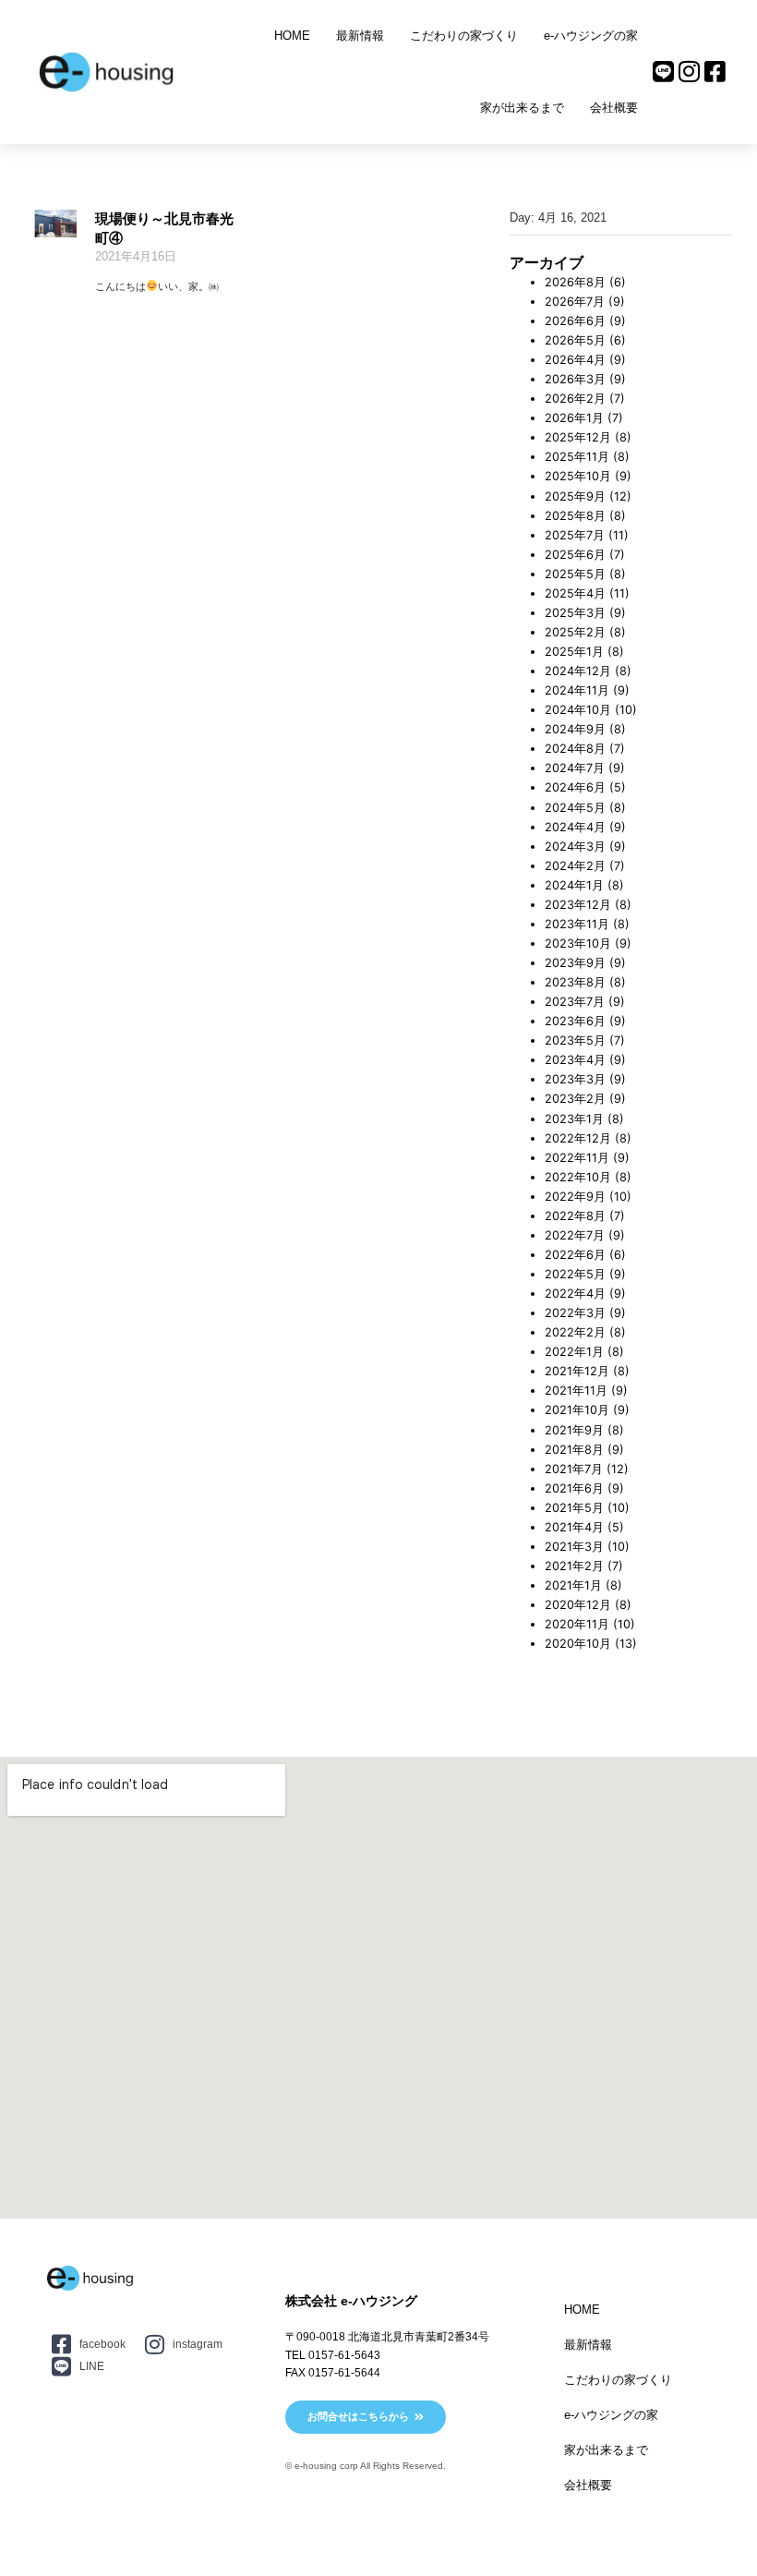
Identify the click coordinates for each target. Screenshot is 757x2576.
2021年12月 (577, 1371)
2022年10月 (578, 1177)
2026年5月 (575, 340)
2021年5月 (574, 1508)
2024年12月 (578, 671)
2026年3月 (575, 379)
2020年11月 (577, 1624)
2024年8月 (575, 749)
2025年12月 (578, 437)
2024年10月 (578, 710)
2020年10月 (578, 1644)
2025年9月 (575, 496)
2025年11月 (577, 457)
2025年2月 (575, 632)
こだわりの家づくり (464, 36)
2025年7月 (575, 535)
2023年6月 (575, 1021)
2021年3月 (574, 1547)
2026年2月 (575, 399)
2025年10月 (578, 476)
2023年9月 (575, 963)
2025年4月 (575, 593)
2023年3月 (575, 1079)
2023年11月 (577, 924)
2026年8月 (575, 282)
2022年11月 (577, 1158)
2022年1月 (574, 1352)
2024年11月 (577, 690)
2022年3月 (575, 1313)
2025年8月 (575, 516)
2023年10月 (578, 943)
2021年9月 (574, 1430)
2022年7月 (575, 1235)
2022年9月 (575, 1197)
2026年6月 (575, 321)
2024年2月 (575, 866)
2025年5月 (575, 574)
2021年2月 (574, 1566)
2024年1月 (574, 885)
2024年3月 (575, 847)
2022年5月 (575, 1274)
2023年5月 (575, 1040)
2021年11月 (576, 1391)
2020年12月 (578, 1605)
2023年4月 (575, 1060)
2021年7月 (574, 1469)
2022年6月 (575, 1255)
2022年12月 (578, 1138)
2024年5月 (575, 808)
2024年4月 (575, 827)
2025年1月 (574, 652)
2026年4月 (575, 360)
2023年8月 (575, 982)
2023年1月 (574, 1119)
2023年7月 (575, 1002)
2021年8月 (574, 1450)
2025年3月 (575, 613)
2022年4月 (575, 1294)
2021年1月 (573, 1585)
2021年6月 (574, 1488)
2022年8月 (575, 1216)
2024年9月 (575, 729)
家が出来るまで (522, 108)
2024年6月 (575, 787)
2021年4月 (574, 1527)
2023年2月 (575, 1099)
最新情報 (360, 36)
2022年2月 (575, 1332)
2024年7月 (575, 768)
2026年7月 (575, 302)
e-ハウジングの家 (591, 36)
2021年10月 (577, 1410)
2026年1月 (574, 418)
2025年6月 (575, 555)
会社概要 (614, 108)
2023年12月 (578, 905)
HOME (292, 36)
